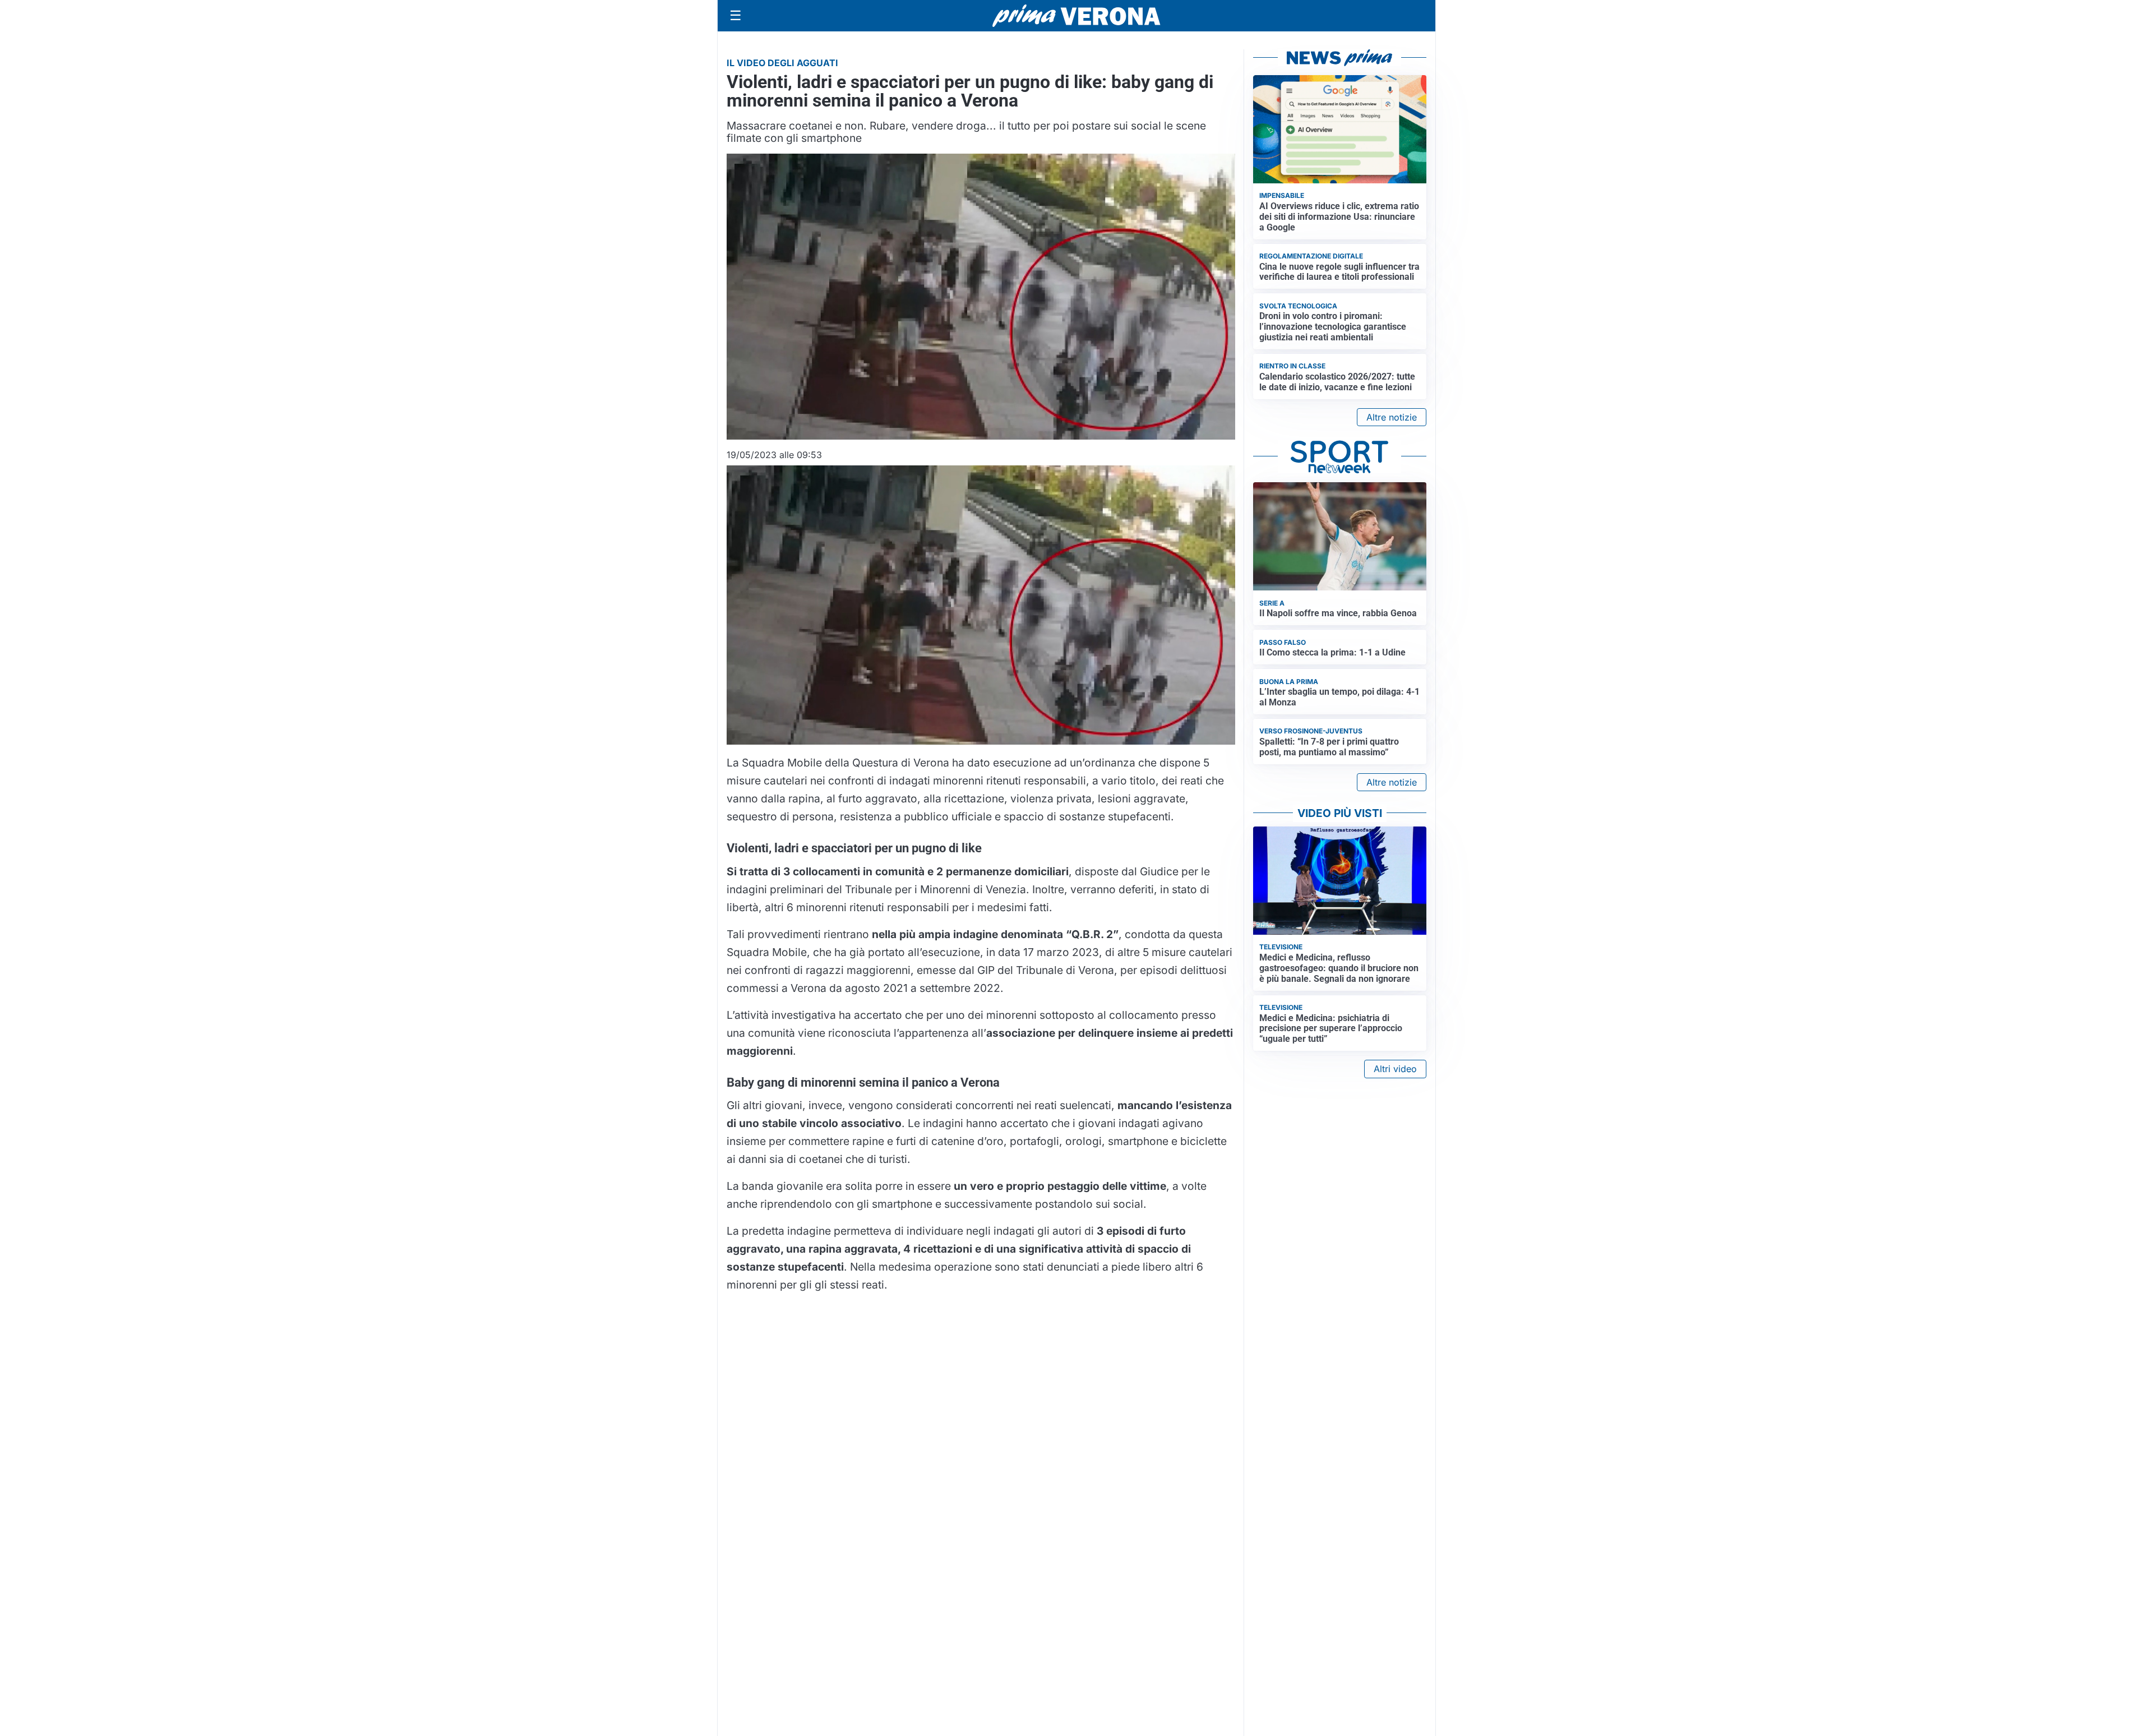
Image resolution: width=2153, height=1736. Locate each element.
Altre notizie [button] (1392, 417)
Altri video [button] (1395, 1069)
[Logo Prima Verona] (1076, 15)
